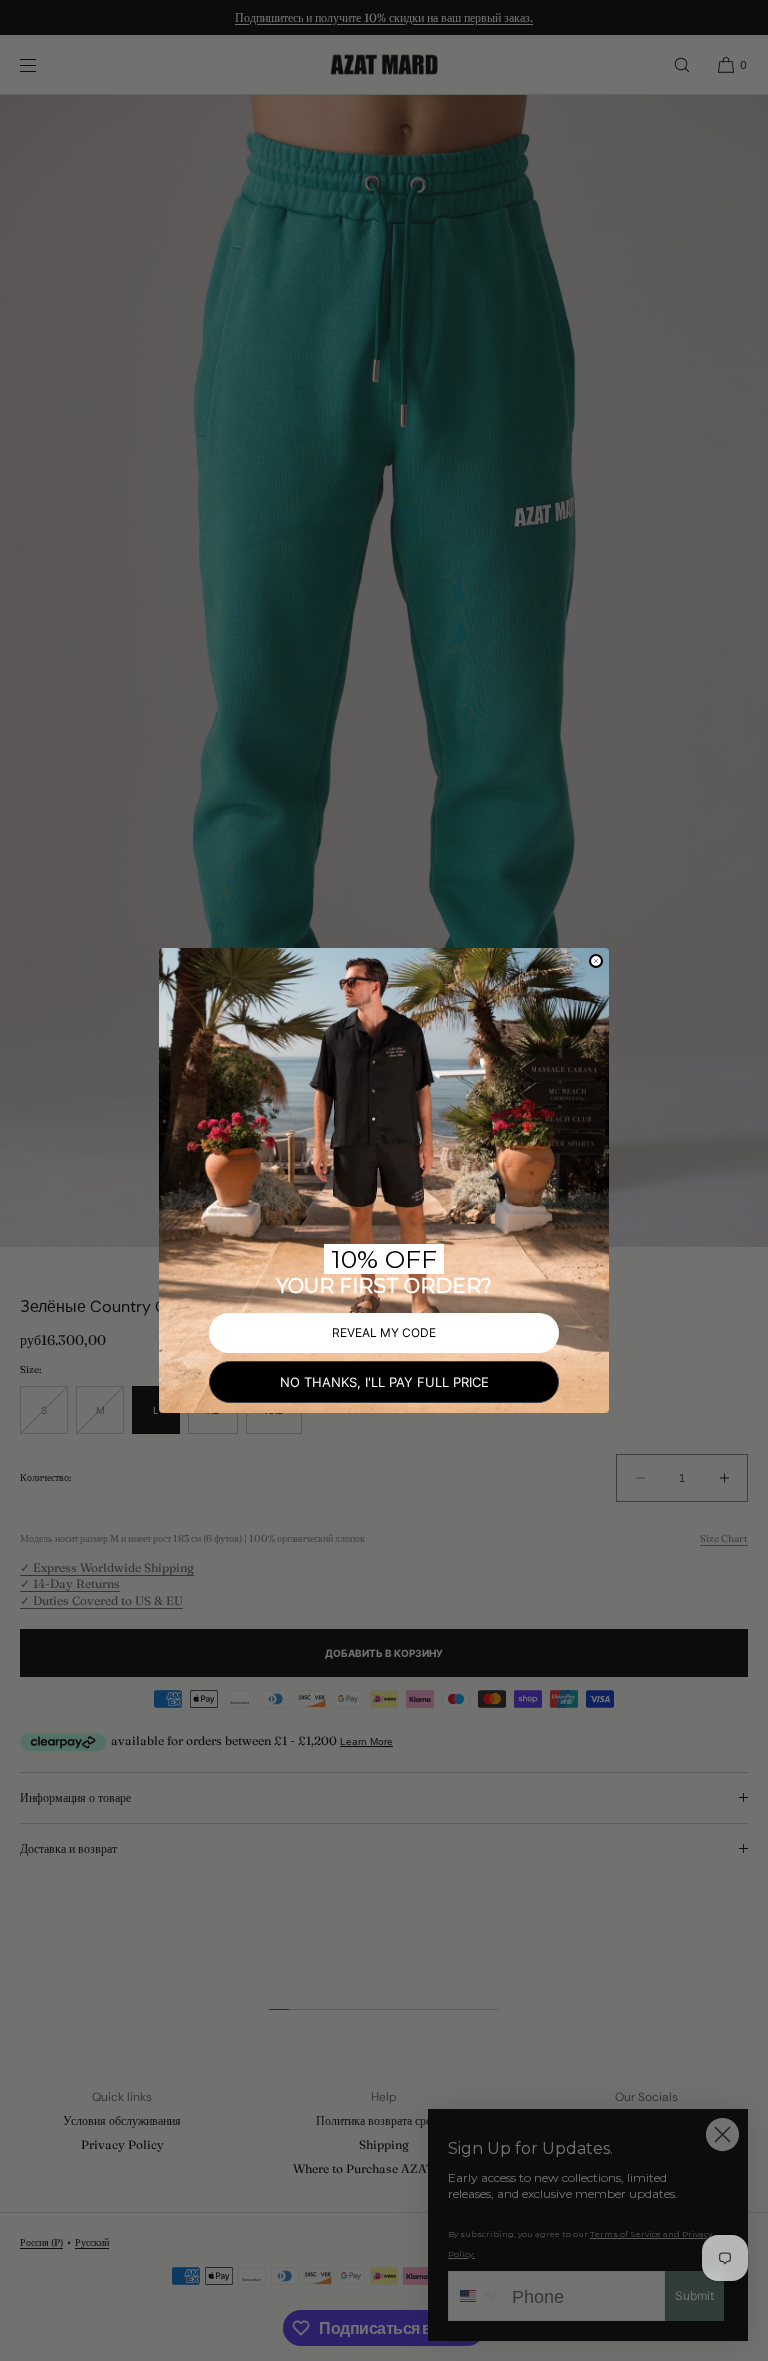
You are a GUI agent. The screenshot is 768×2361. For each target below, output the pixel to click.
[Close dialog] (596, 961)
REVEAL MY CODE (384, 1332)
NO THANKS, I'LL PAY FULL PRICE (384, 1382)
